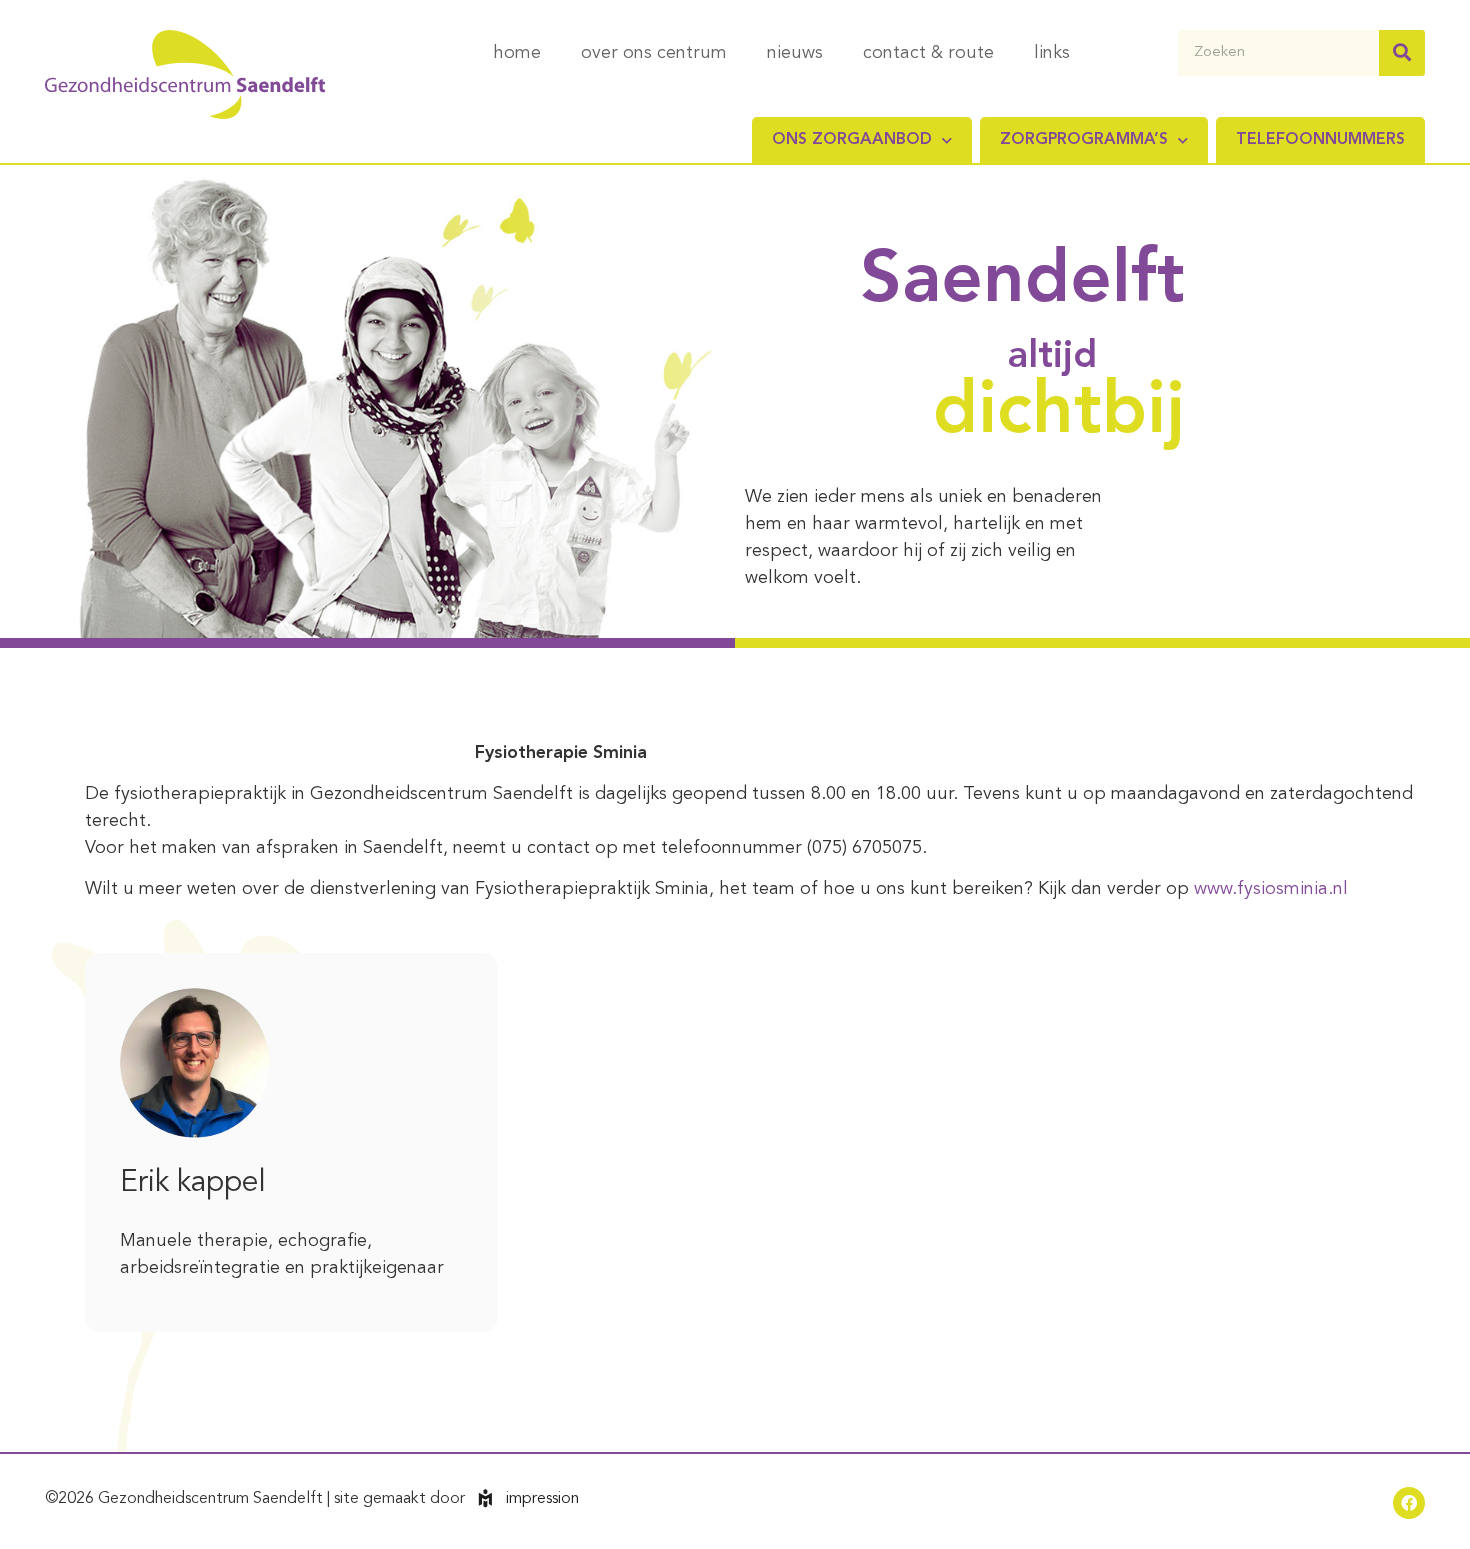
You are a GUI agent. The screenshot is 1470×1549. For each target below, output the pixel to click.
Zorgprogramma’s (1084, 140)
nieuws (795, 53)
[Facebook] (1409, 1503)
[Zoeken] (1402, 53)
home (517, 53)
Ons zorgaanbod (852, 140)
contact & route (928, 53)
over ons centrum (654, 53)
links (1052, 53)
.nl (1338, 889)
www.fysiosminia (1261, 889)
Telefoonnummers (1320, 140)
